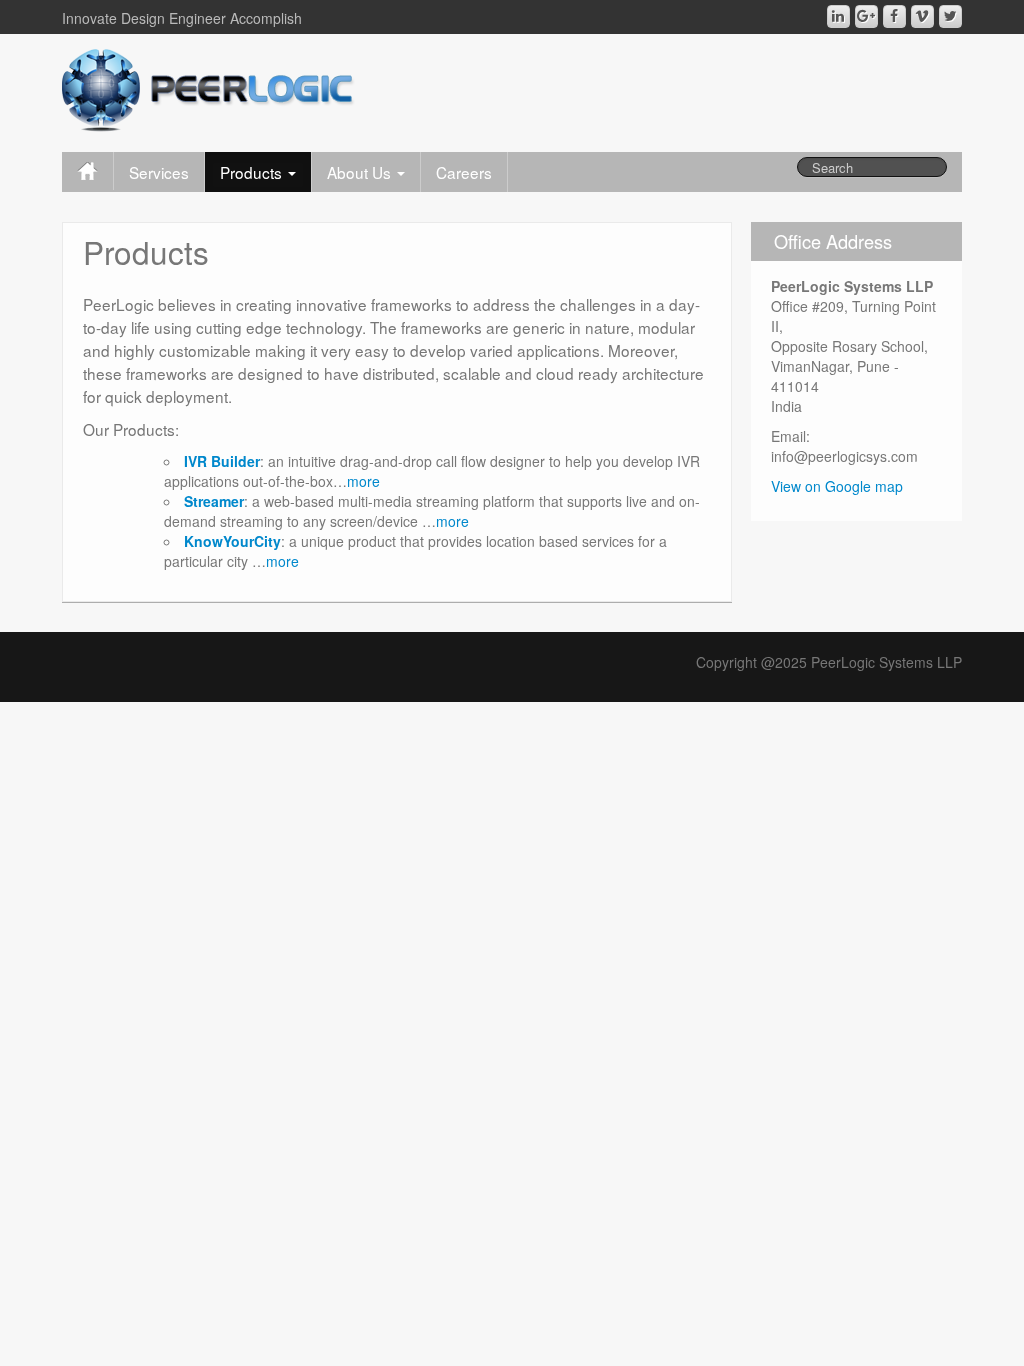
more (363, 481)
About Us (361, 172)
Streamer (214, 501)
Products (253, 172)
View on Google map (837, 486)
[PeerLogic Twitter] (950, 16)
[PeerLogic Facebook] (894, 16)
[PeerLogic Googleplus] (866, 16)
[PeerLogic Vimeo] (922, 16)
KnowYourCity (232, 541)
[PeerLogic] (208, 88)
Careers (464, 172)
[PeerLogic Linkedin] (838, 16)
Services (159, 172)
